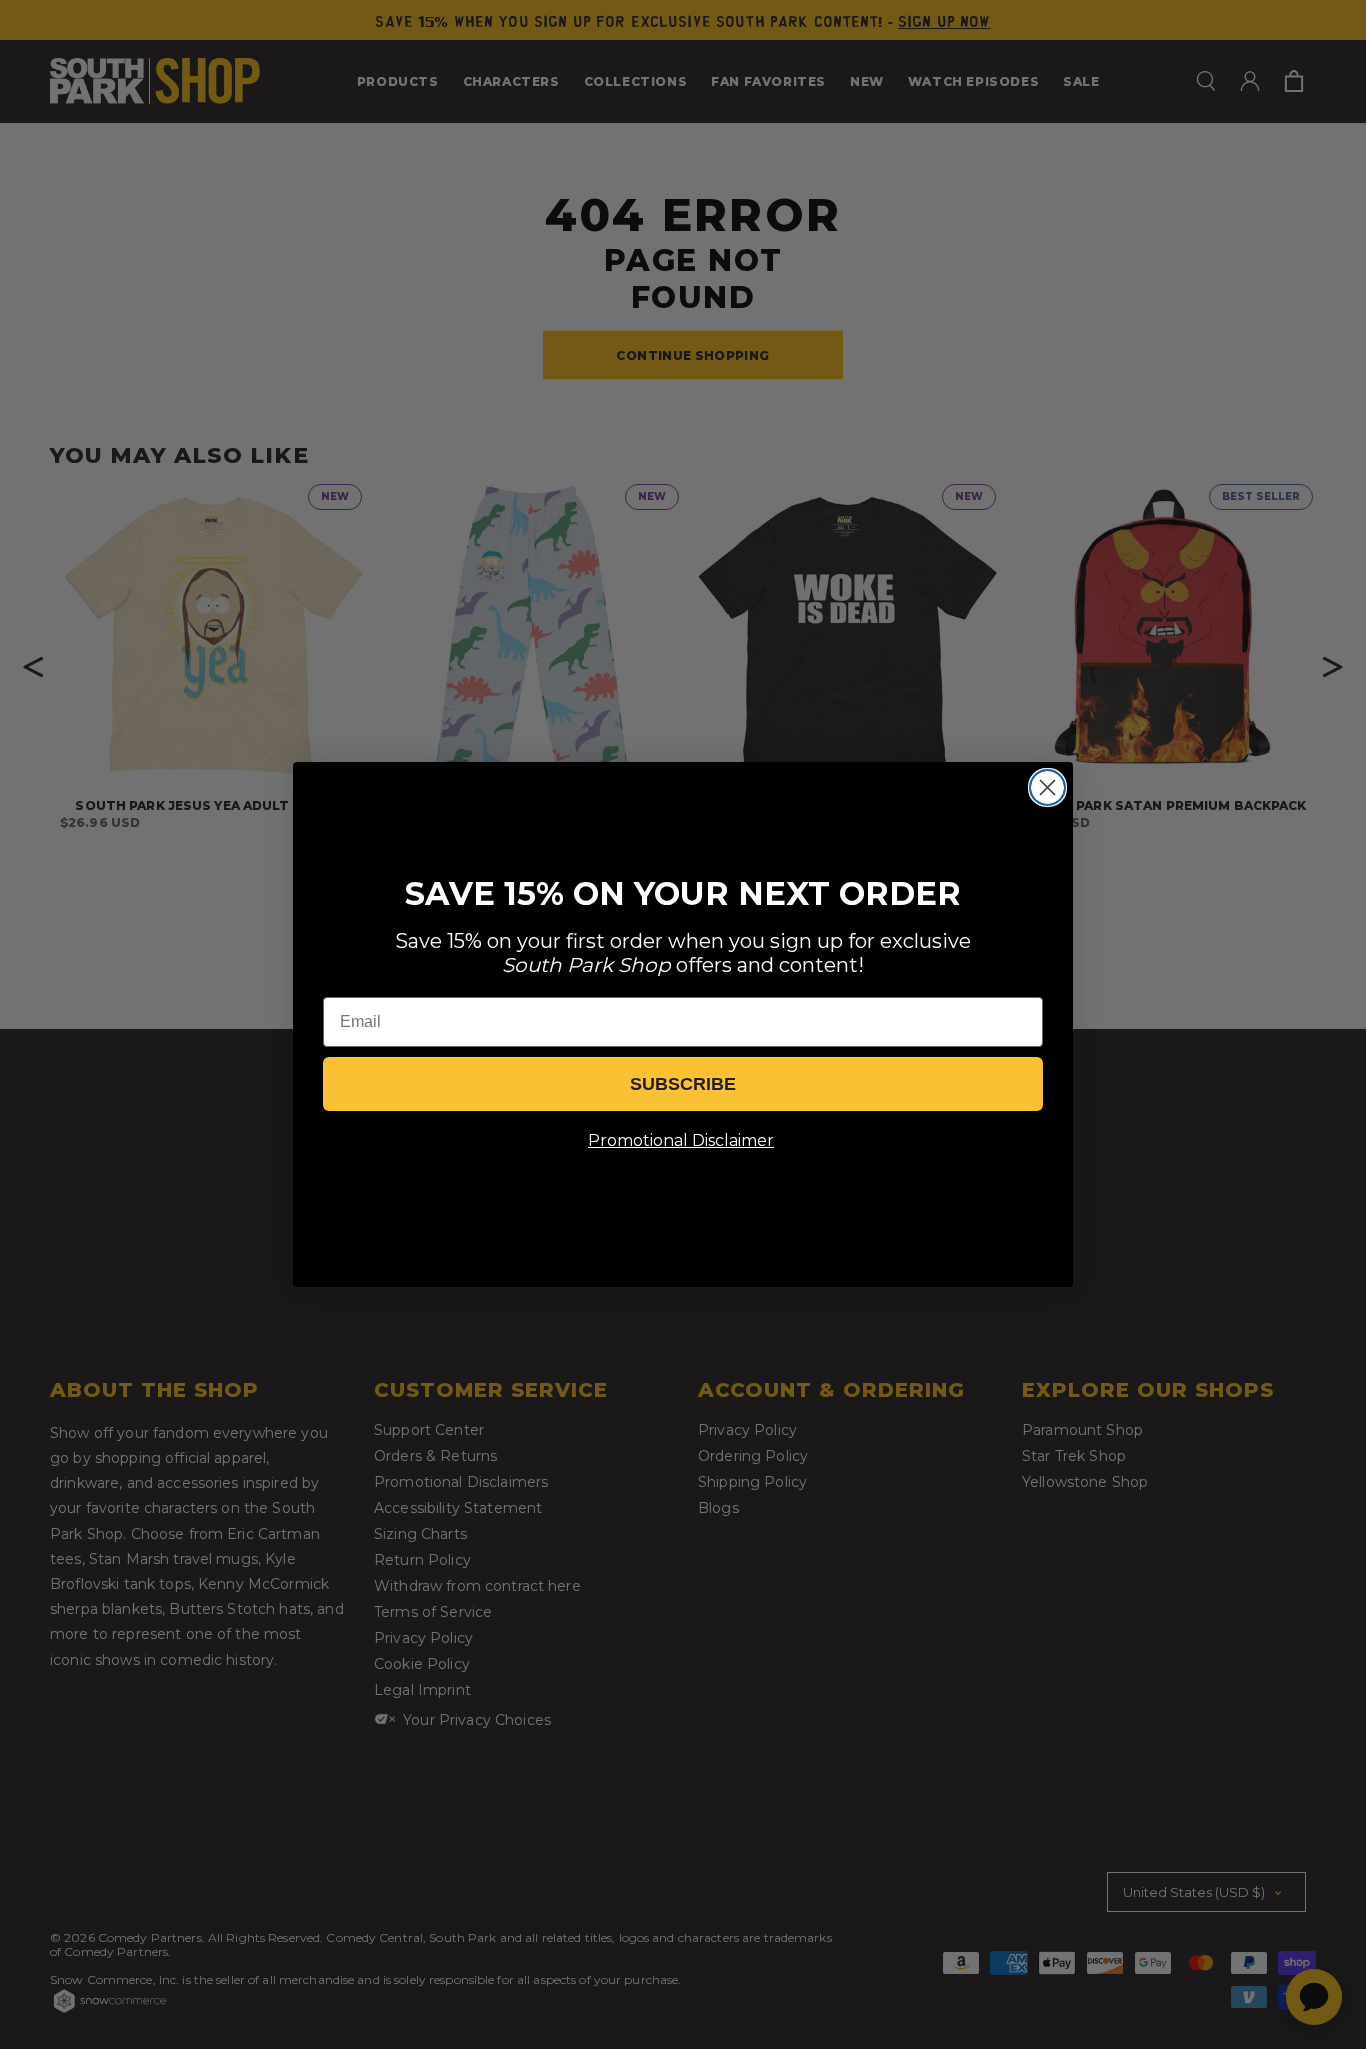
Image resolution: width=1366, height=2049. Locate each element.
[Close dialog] (1047, 787)
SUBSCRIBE (683, 1084)
